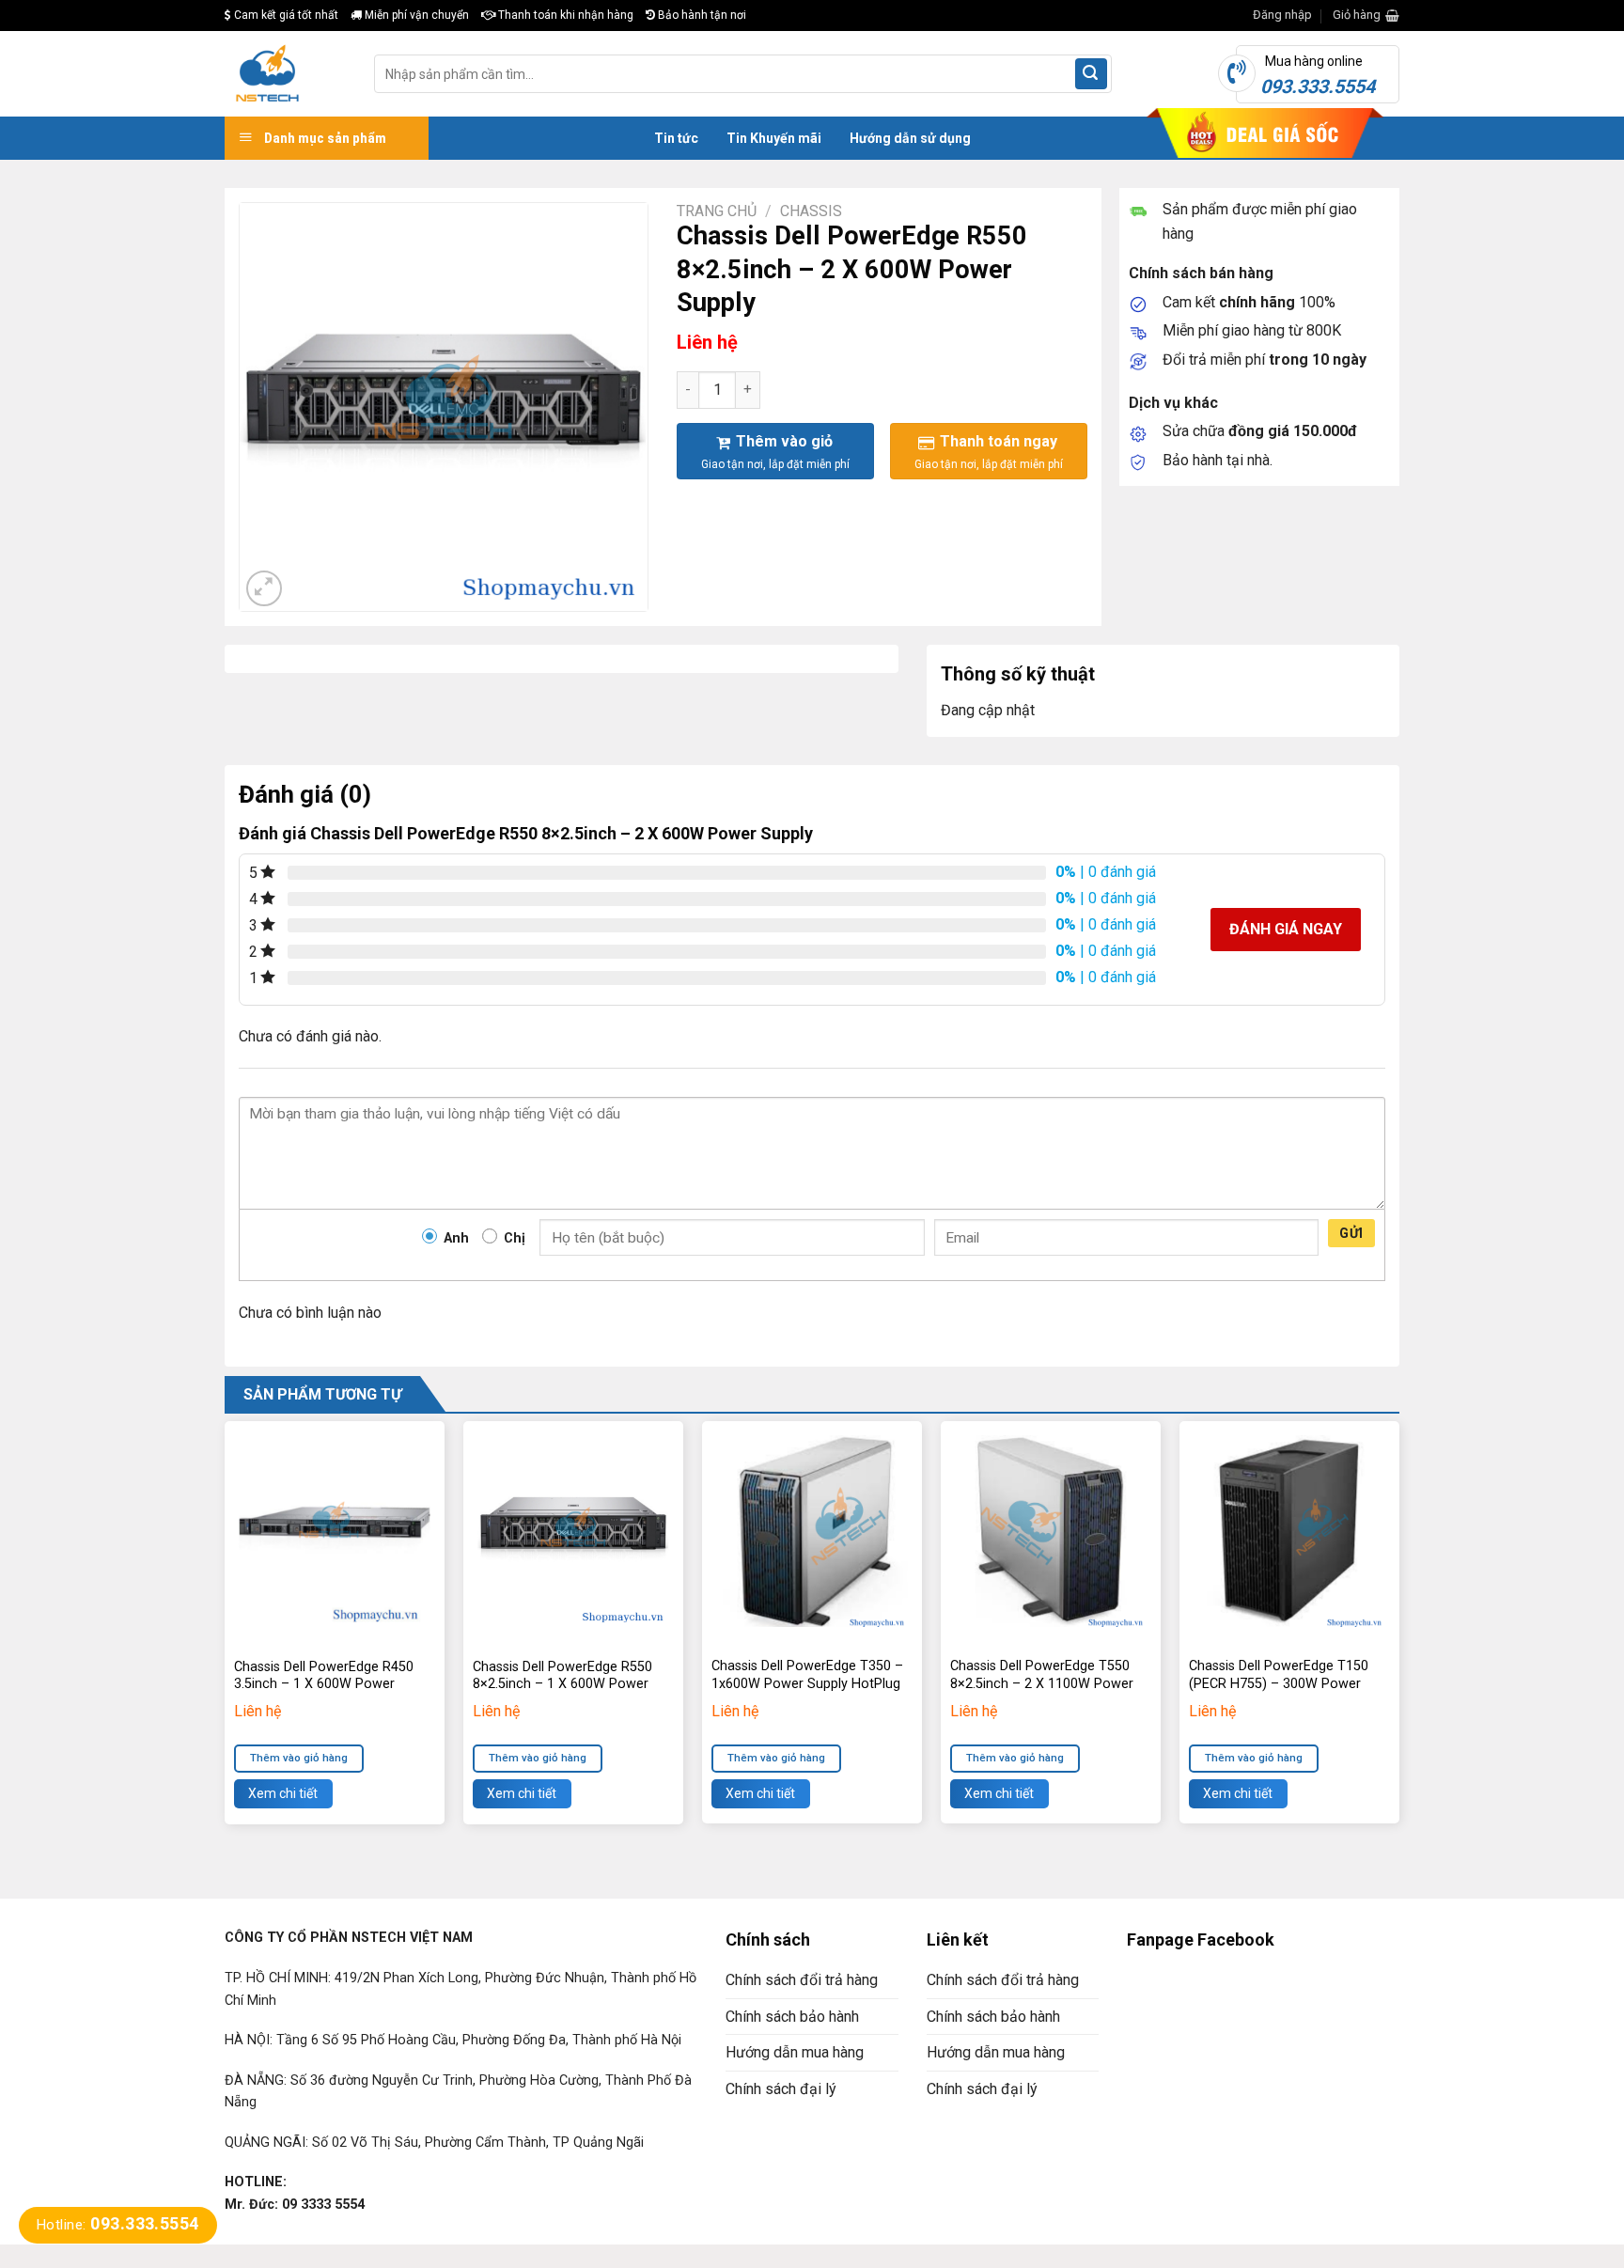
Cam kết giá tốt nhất (285, 15)
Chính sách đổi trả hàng (802, 1980)
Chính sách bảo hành (792, 2017)
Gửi (1351, 1233)
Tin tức (676, 138)
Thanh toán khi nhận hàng (564, 15)
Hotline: (118, 2225)
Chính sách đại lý (781, 2089)
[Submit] (1091, 74)
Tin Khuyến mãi (774, 138)
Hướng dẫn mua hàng (795, 2052)
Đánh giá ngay (1286, 929)
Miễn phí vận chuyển (415, 15)
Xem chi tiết (283, 1793)
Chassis (811, 211)
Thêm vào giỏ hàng (299, 1758)
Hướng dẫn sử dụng (910, 138)
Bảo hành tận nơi (701, 15)
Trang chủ (717, 211)
